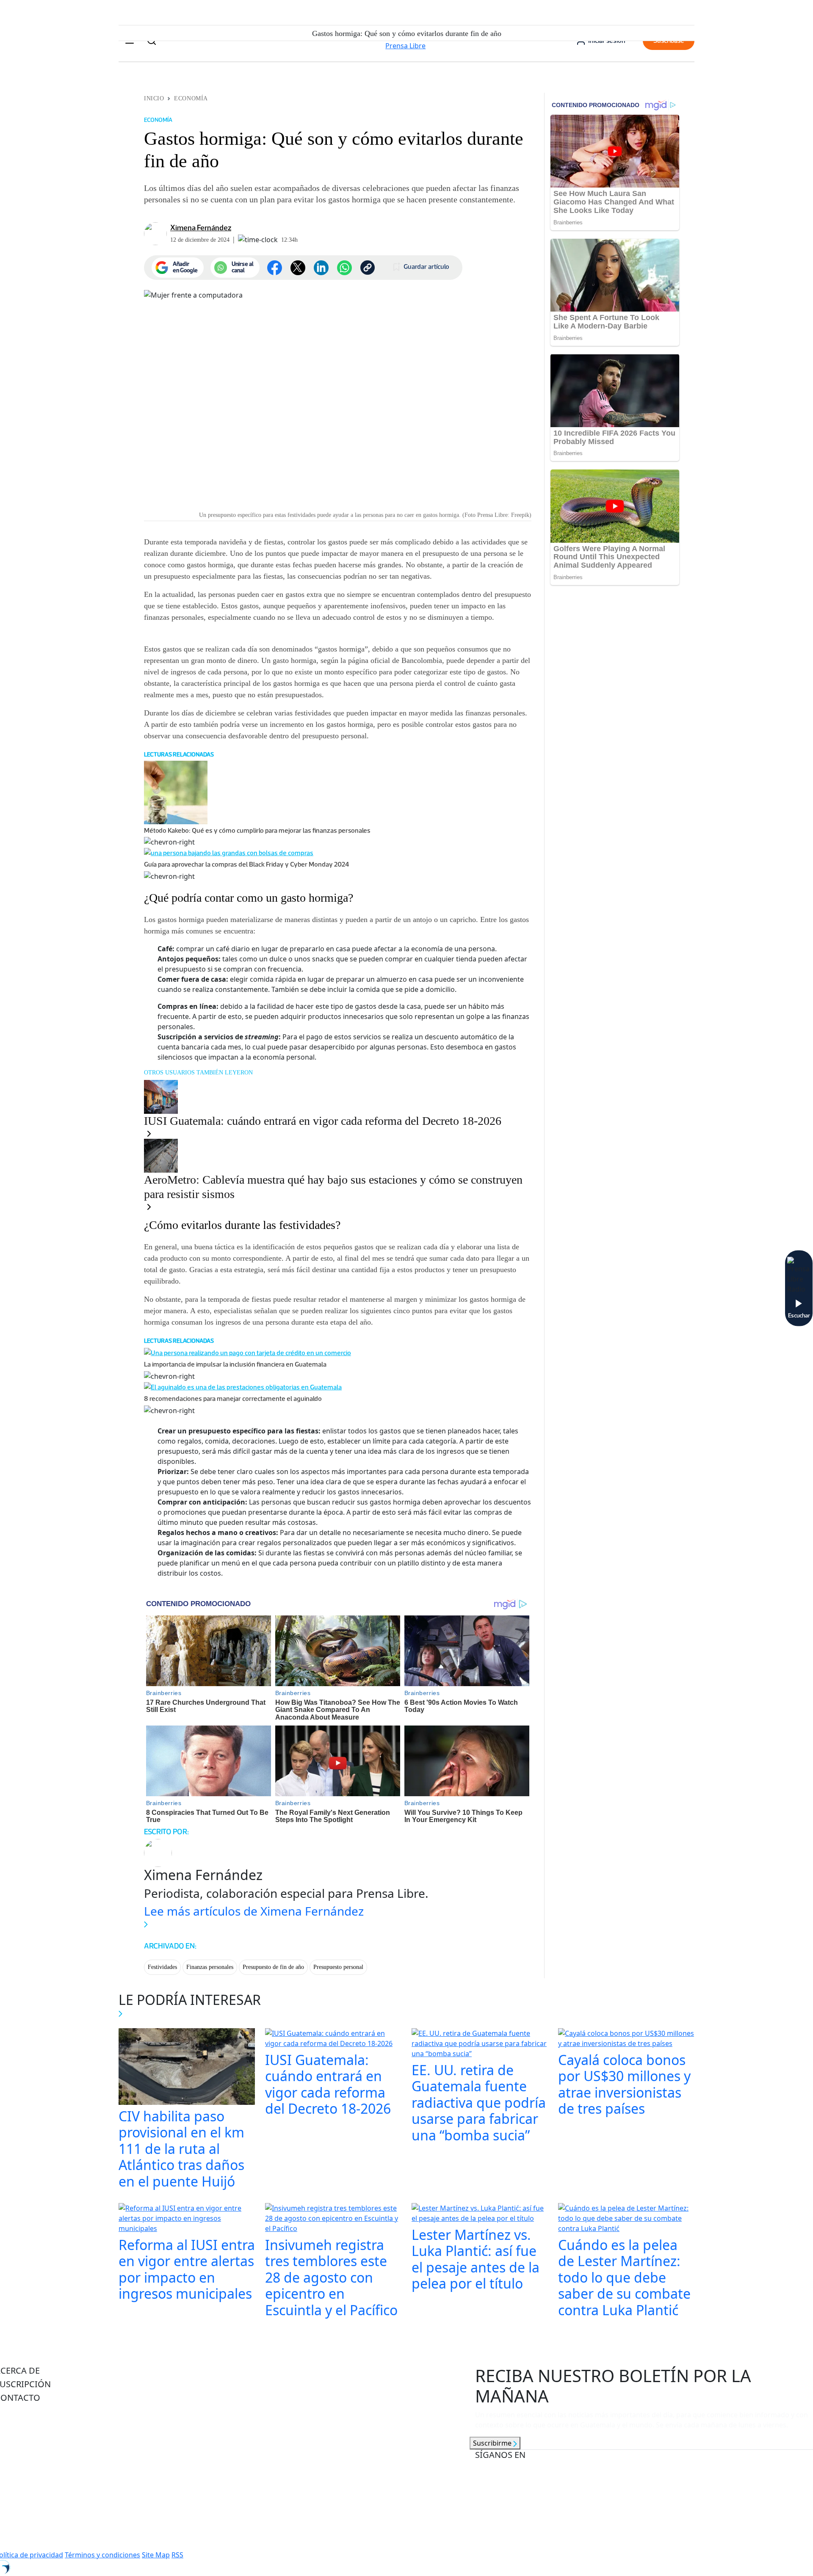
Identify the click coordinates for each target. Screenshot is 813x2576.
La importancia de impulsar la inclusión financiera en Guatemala (235, 1364)
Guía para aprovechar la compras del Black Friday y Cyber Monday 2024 (247, 864)
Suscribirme (493, 2443)
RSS (177, 2555)
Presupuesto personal (338, 1967)
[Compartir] (344, 268)
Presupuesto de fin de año (273, 1967)
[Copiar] (368, 268)
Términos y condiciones (102, 2555)
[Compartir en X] (298, 268)
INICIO (154, 98)
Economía (191, 98)
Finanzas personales (210, 1967)
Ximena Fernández (201, 228)
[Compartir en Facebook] (275, 268)
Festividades (162, 1967)
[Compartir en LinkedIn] (321, 268)
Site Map (156, 2555)
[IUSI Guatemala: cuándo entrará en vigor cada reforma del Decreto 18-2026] (333, 2039)
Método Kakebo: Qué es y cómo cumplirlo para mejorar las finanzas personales (257, 830)
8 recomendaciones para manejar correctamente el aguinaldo (233, 1398)
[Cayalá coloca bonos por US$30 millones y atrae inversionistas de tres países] (626, 2039)
